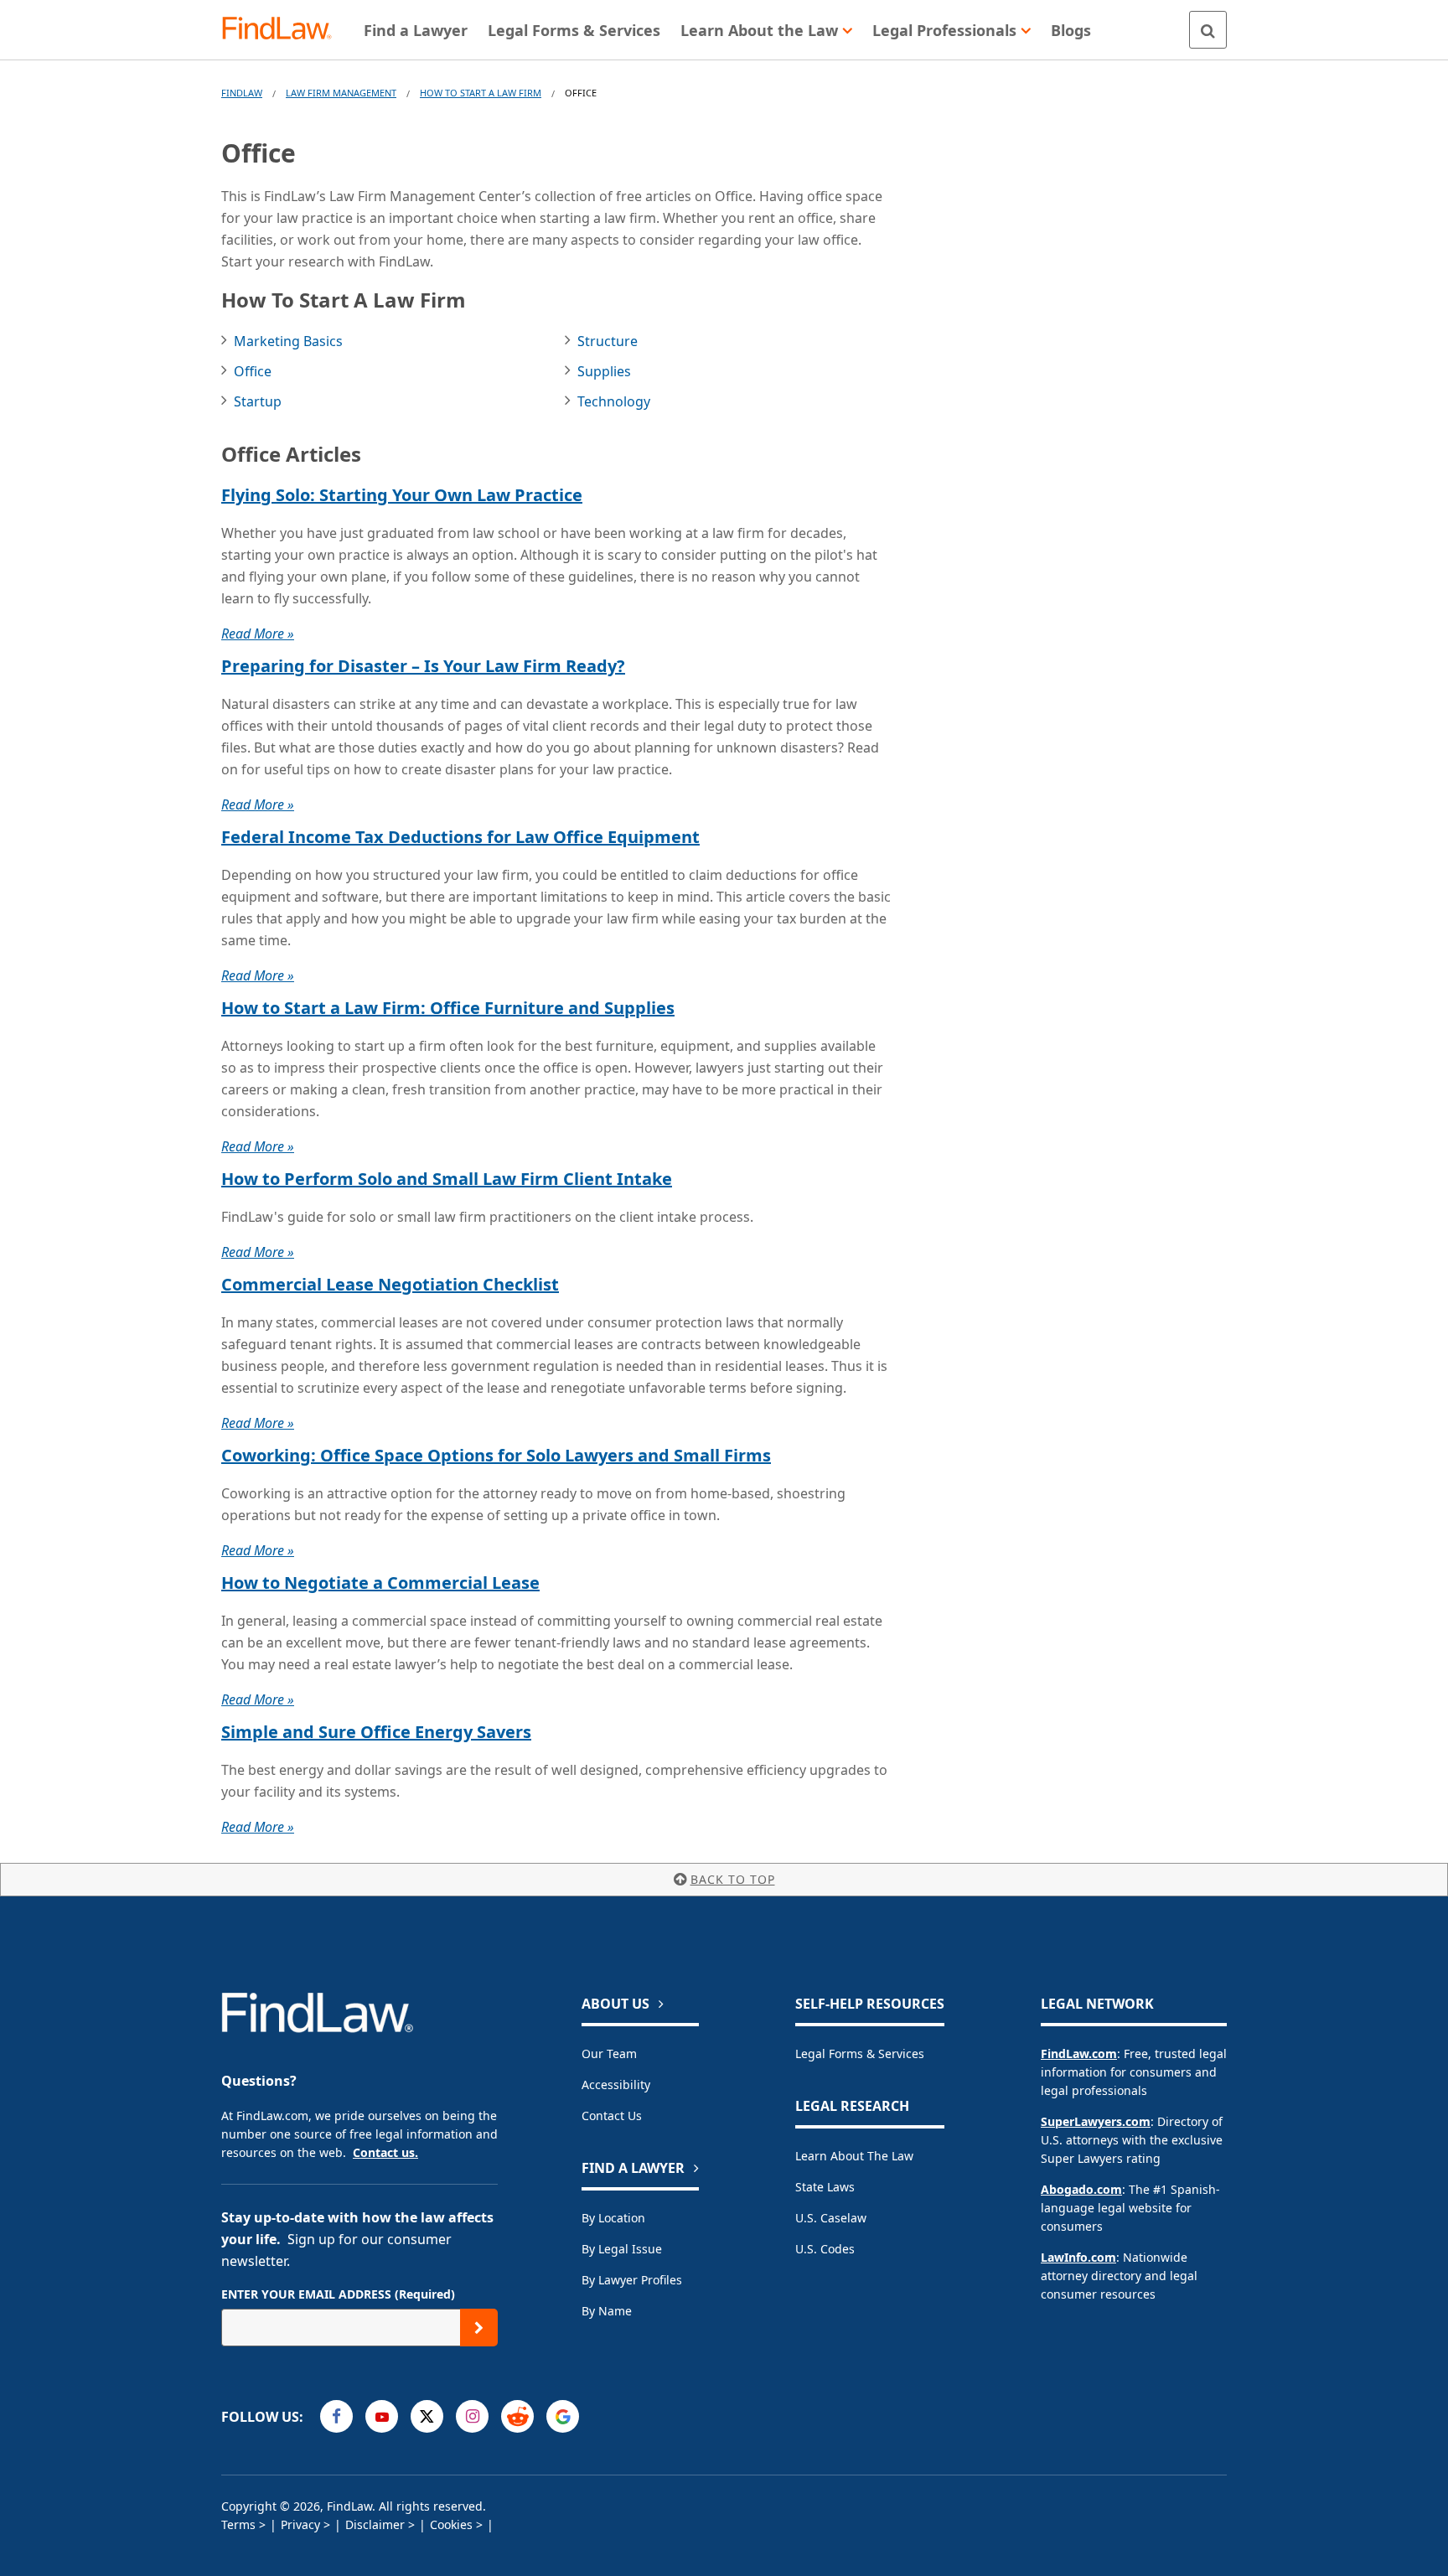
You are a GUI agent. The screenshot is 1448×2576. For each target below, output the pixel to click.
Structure (608, 341)
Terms (238, 2524)
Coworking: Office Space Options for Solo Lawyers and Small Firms (496, 1455)
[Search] (1208, 30)
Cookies (451, 2524)
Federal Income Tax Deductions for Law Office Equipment (460, 837)
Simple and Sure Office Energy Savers (376, 1732)
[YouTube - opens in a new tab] (382, 2416)
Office (253, 371)
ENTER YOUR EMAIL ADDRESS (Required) (338, 2294)
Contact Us (612, 2116)
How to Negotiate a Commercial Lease (380, 1583)
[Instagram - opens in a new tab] (472, 2416)
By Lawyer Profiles (632, 2280)
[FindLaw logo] (284, 30)
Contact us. (385, 2152)
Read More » (258, 634)
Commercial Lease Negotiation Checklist (390, 1284)
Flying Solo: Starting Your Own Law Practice (402, 495)
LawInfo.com (1078, 2257)
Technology (614, 401)
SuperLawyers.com (1096, 2121)
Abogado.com (1081, 2189)
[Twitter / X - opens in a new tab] (427, 2416)
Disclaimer (375, 2524)
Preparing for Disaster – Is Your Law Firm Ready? (423, 666)
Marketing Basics (288, 341)
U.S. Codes (825, 2249)
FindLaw (242, 93)
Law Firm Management (341, 93)
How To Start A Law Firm (481, 93)
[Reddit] (517, 2416)
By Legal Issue (622, 2249)
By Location (613, 2218)
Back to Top (733, 1879)
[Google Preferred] (563, 2416)
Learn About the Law (854, 2156)
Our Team (609, 2054)
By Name (607, 2311)
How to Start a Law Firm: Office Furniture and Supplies (448, 1008)
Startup (258, 401)
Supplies (604, 371)
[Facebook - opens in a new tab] (336, 2416)
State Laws (825, 2187)
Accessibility (616, 2085)
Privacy (300, 2524)
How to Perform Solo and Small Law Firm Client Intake (447, 1179)
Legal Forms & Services (860, 2054)
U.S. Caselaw (831, 2218)
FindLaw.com (1079, 2054)
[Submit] (479, 2328)
